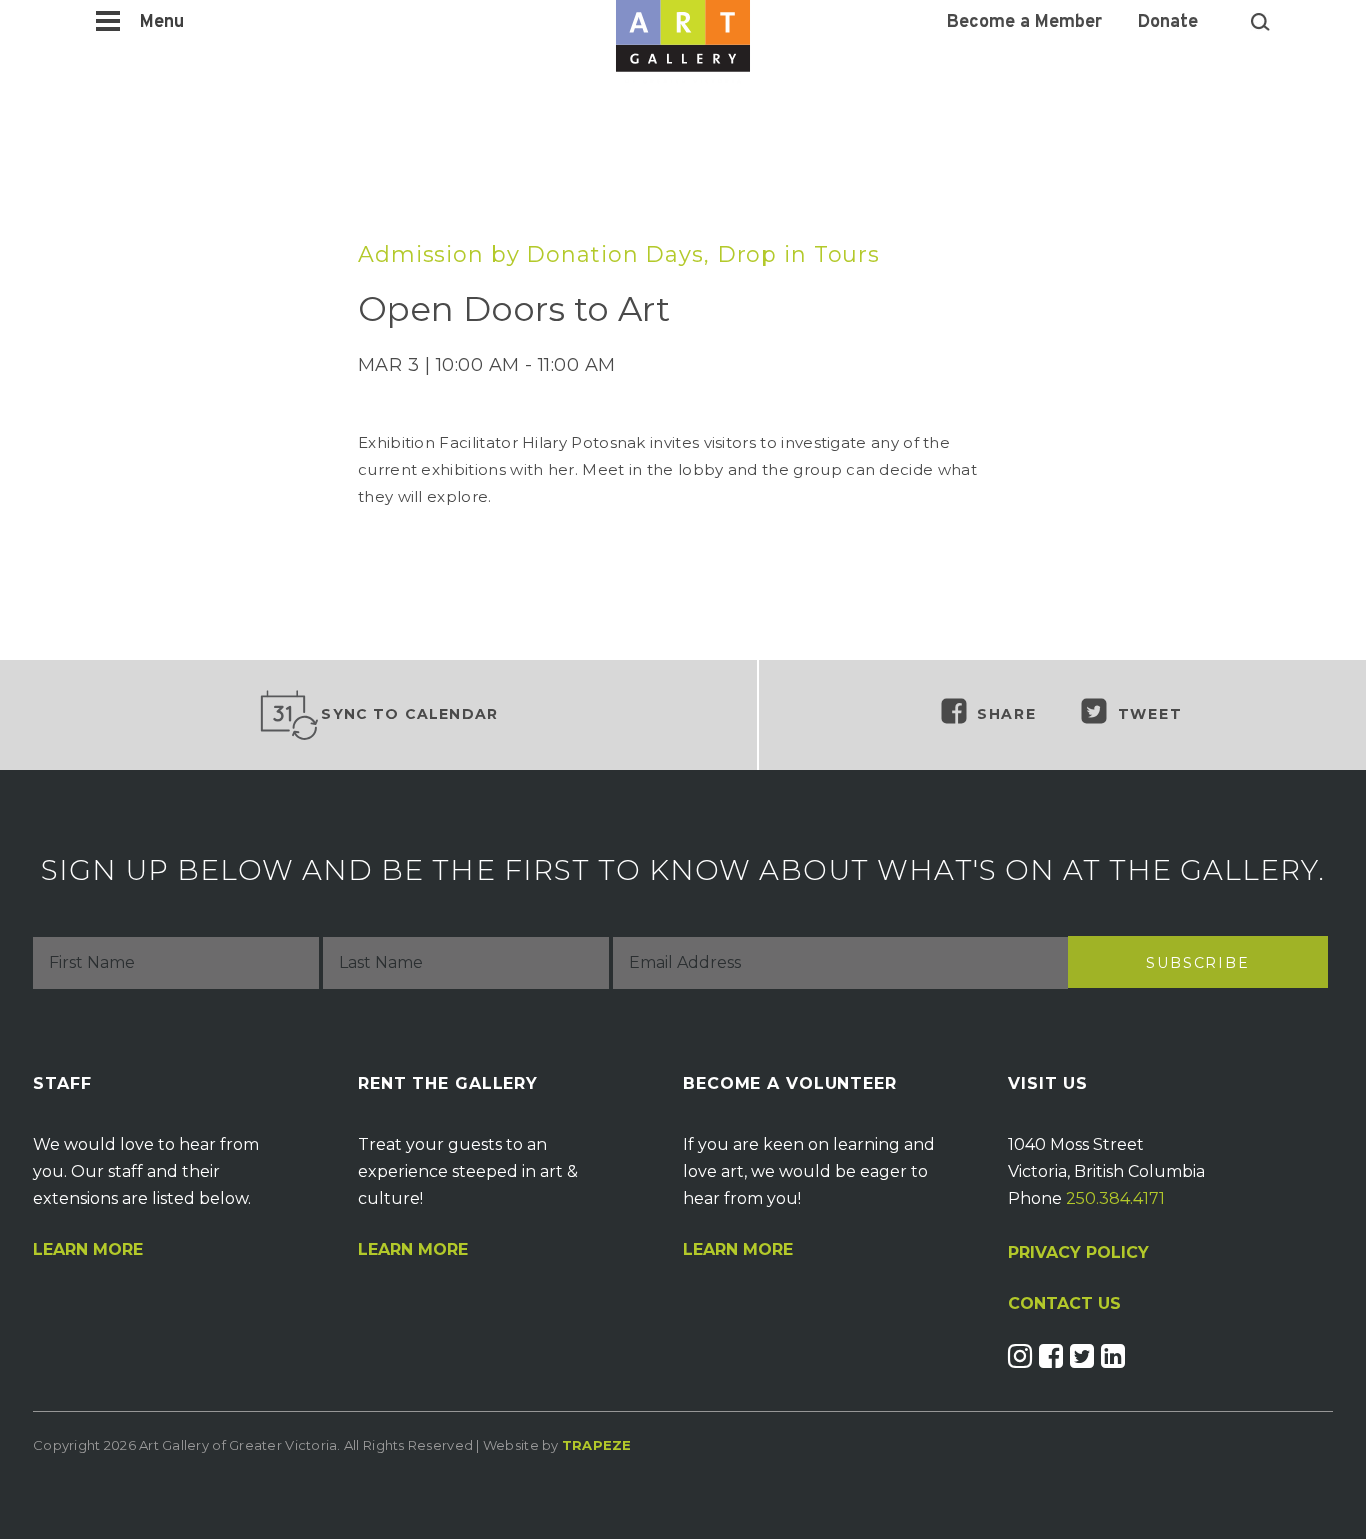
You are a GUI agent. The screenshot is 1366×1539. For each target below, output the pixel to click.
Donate (1168, 23)
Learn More (88, 1250)
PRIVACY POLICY (1078, 1252)
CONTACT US (1064, 1304)
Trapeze (597, 1445)
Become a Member (1024, 23)
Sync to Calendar (409, 714)
